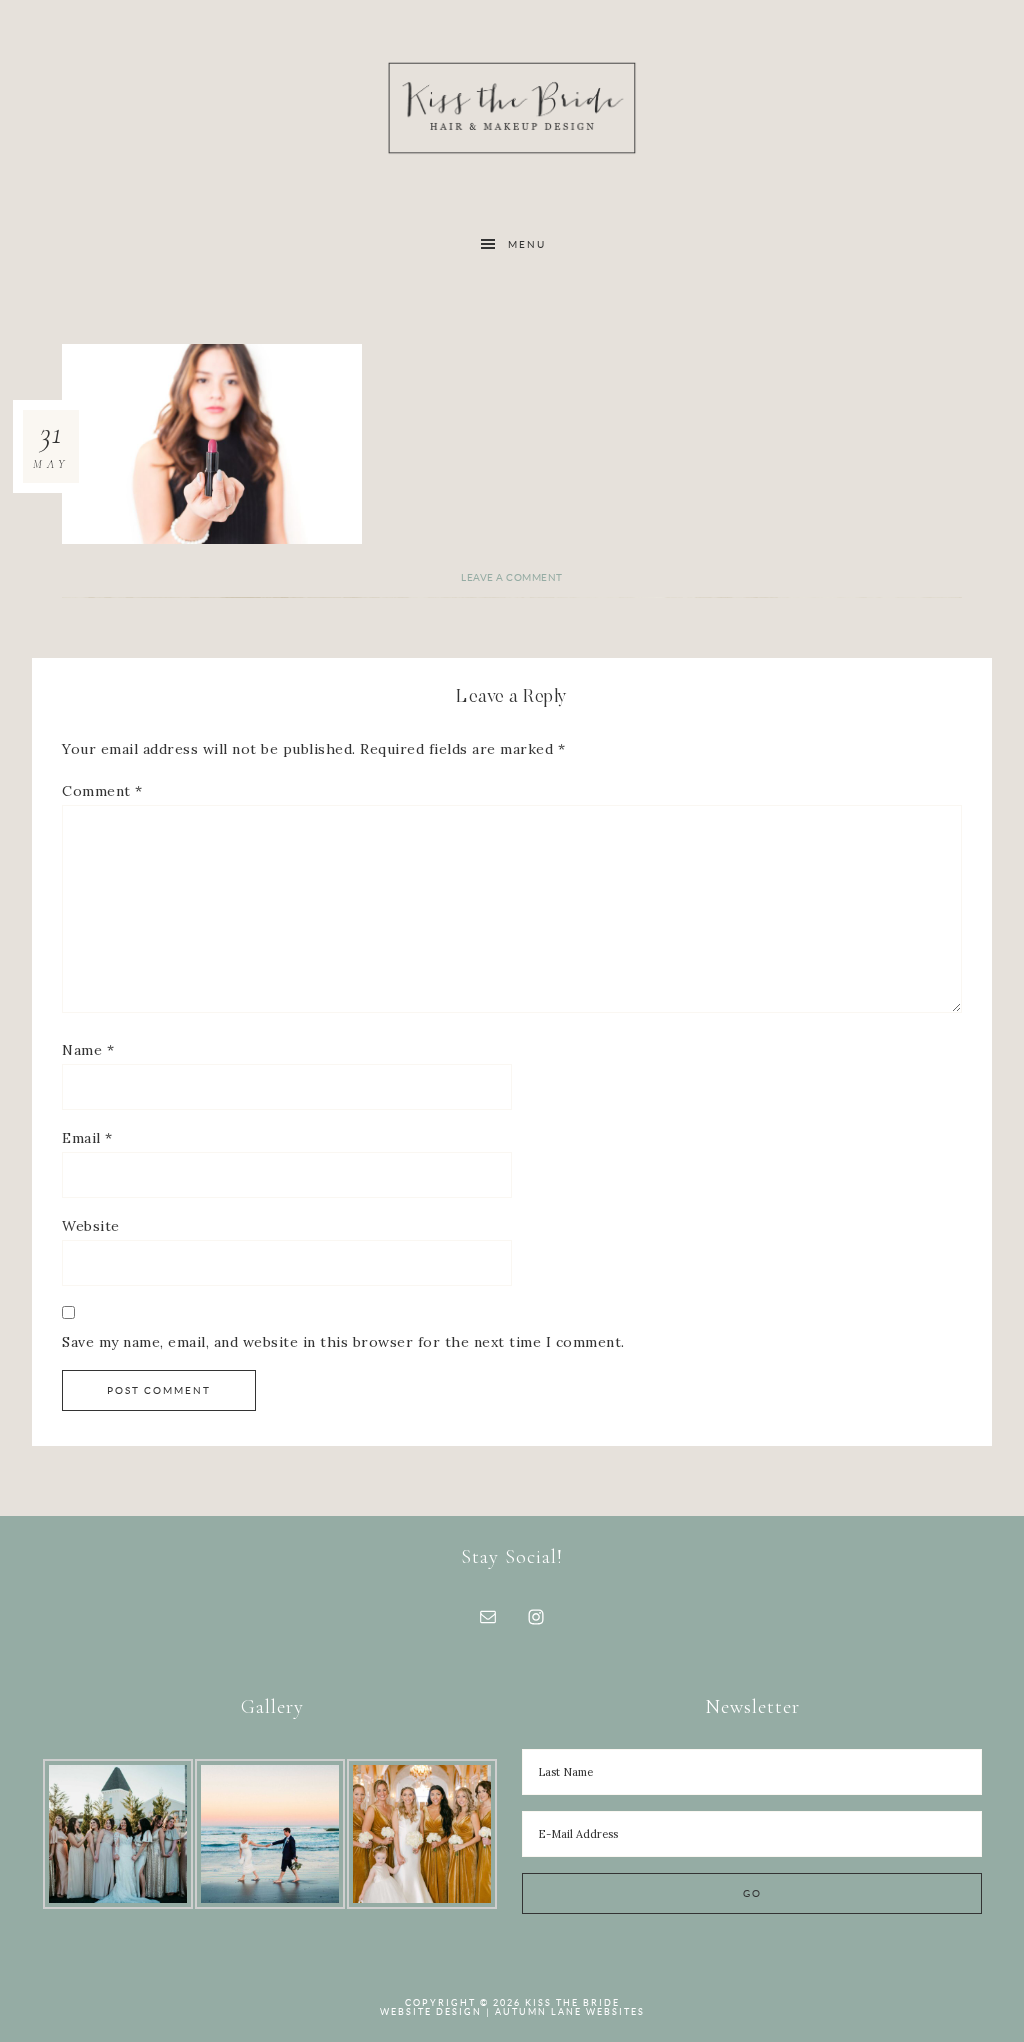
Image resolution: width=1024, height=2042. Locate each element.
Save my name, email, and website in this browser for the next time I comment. (343, 1342)
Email (87, 1138)
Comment (102, 791)
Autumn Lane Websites (570, 2012)
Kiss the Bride (512, 107)
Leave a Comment (512, 577)
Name (88, 1050)
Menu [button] (527, 244)
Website (91, 1226)
